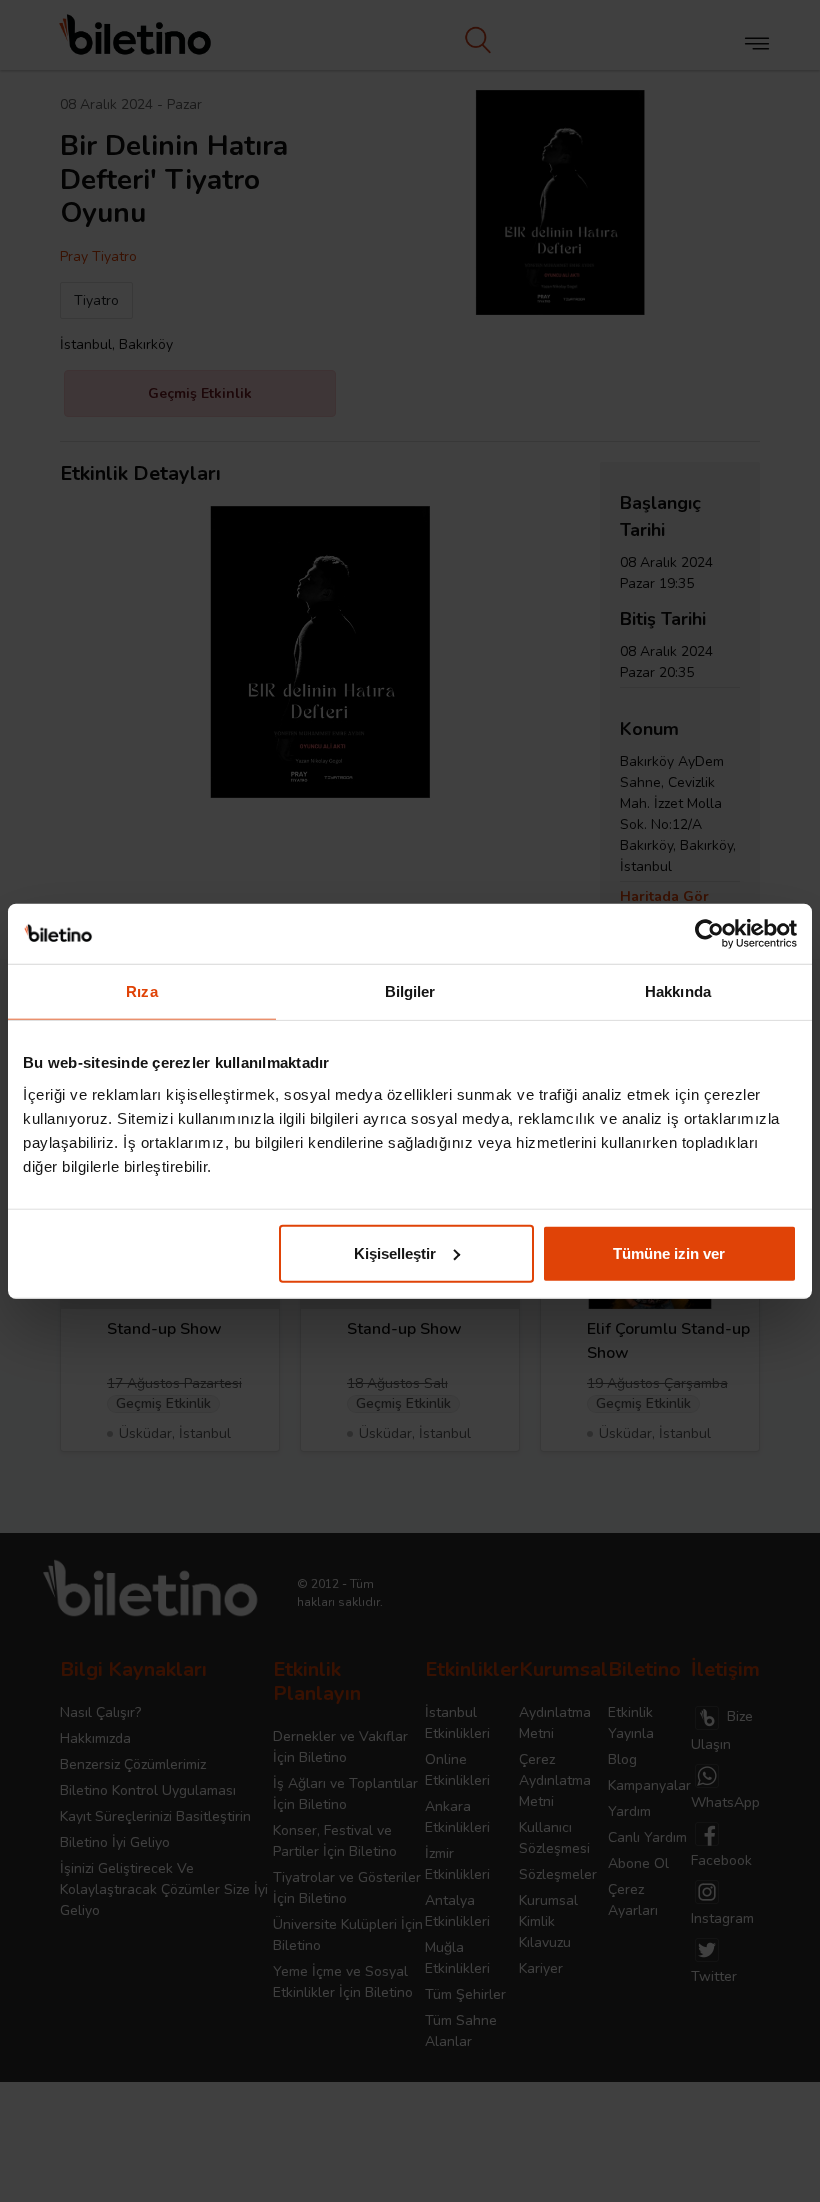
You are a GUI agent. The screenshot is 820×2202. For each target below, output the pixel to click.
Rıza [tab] (141, 991)
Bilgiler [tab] (410, 991)
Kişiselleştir (395, 1252)
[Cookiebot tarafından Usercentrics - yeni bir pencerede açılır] (709, 934)
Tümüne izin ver (669, 1252)
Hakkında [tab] (678, 991)
